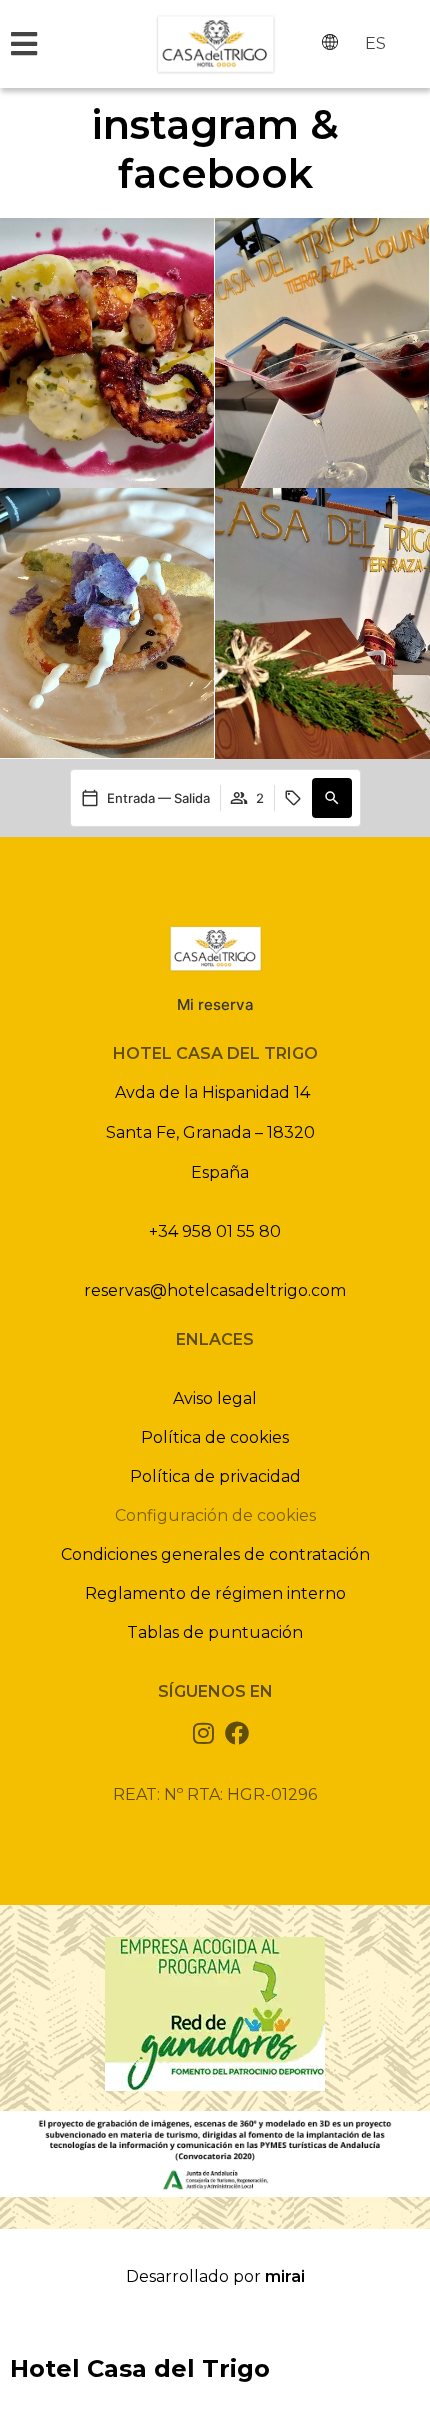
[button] (332, 798)
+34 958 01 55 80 (215, 1231)
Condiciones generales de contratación (215, 1554)
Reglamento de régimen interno (215, 1593)
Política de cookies (215, 1437)
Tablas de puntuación (215, 1632)
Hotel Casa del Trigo (140, 2368)
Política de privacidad (215, 1476)
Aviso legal (215, 1398)
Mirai (285, 2276)
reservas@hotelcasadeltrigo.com (215, 1290)
